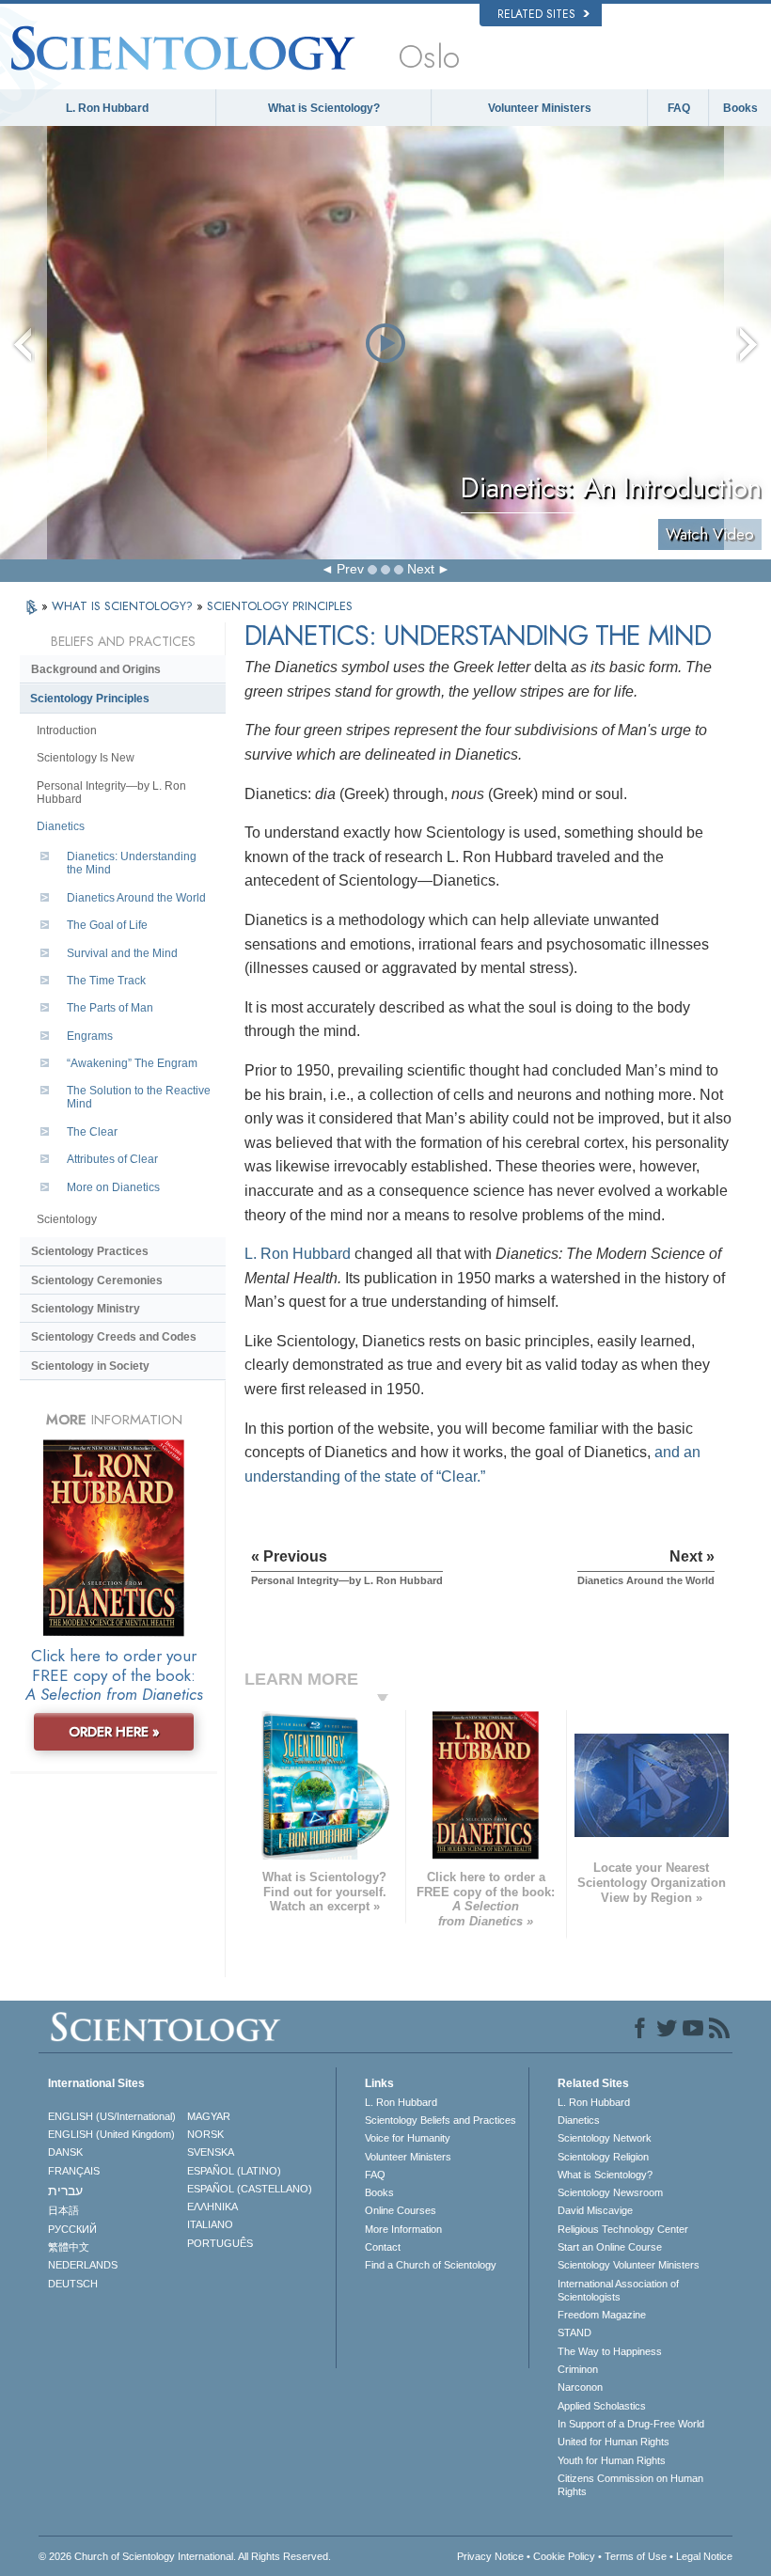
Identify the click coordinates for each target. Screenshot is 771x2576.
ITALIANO (210, 2224)
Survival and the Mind (122, 953)
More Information (403, 2229)
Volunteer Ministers (540, 108)
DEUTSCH (73, 2284)
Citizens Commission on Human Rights (630, 2485)
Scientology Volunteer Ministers (629, 2265)
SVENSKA (211, 2152)
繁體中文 (69, 2247)
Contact (383, 2247)
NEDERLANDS (83, 2265)
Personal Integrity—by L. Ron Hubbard (111, 793)
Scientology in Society (90, 1366)
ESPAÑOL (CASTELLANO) (250, 2189)
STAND (574, 2333)
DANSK (65, 2152)
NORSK (205, 2134)
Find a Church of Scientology (431, 2265)
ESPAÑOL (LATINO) (234, 2171)
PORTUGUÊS (220, 2243)
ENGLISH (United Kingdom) (111, 2134)
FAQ (679, 108)
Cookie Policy (564, 2556)
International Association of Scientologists (618, 2290)
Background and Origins (96, 669)
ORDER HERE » (114, 1732)
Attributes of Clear (112, 1159)
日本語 (63, 2210)
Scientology (67, 1219)
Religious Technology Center (623, 2229)
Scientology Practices (90, 1251)
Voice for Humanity (408, 2138)
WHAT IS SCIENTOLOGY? (124, 606)
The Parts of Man (110, 1008)
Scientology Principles (90, 699)
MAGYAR (209, 2116)
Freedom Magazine (602, 2315)
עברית (65, 2191)
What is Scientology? (324, 108)
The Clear (92, 1132)
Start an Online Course (610, 2247)
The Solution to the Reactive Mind (139, 1097)
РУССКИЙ (72, 2229)
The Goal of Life (107, 925)
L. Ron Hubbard (107, 108)
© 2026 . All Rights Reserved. (185, 2556)
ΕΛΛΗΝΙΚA (212, 2207)
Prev (350, 569)
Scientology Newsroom (610, 2192)
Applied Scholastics (602, 2406)
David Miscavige (595, 2210)
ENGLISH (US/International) (112, 2116)
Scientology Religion (603, 2157)
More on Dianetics (113, 1187)
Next (421, 569)
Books (740, 108)
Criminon (578, 2369)
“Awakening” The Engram (132, 1063)
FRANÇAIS (74, 2171)
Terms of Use (636, 2556)
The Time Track (106, 981)
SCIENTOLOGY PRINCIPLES (280, 606)
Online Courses (401, 2210)
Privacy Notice (490, 2556)
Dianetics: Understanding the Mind (132, 863)
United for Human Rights (614, 2442)
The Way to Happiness (610, 2351)
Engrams (90, 1036)
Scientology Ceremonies (97, 1280)
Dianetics (61, 826)
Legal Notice (704, 2556)
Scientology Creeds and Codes (114, 1337)
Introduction (67, 730)
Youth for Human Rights (612, 2460)
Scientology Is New (86, 758)
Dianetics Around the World (136, 898)
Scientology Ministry (86, 1309)
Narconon (580, 2387)
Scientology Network (605, 2138)
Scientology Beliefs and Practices (441, 2120)
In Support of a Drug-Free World (631, 2424)
